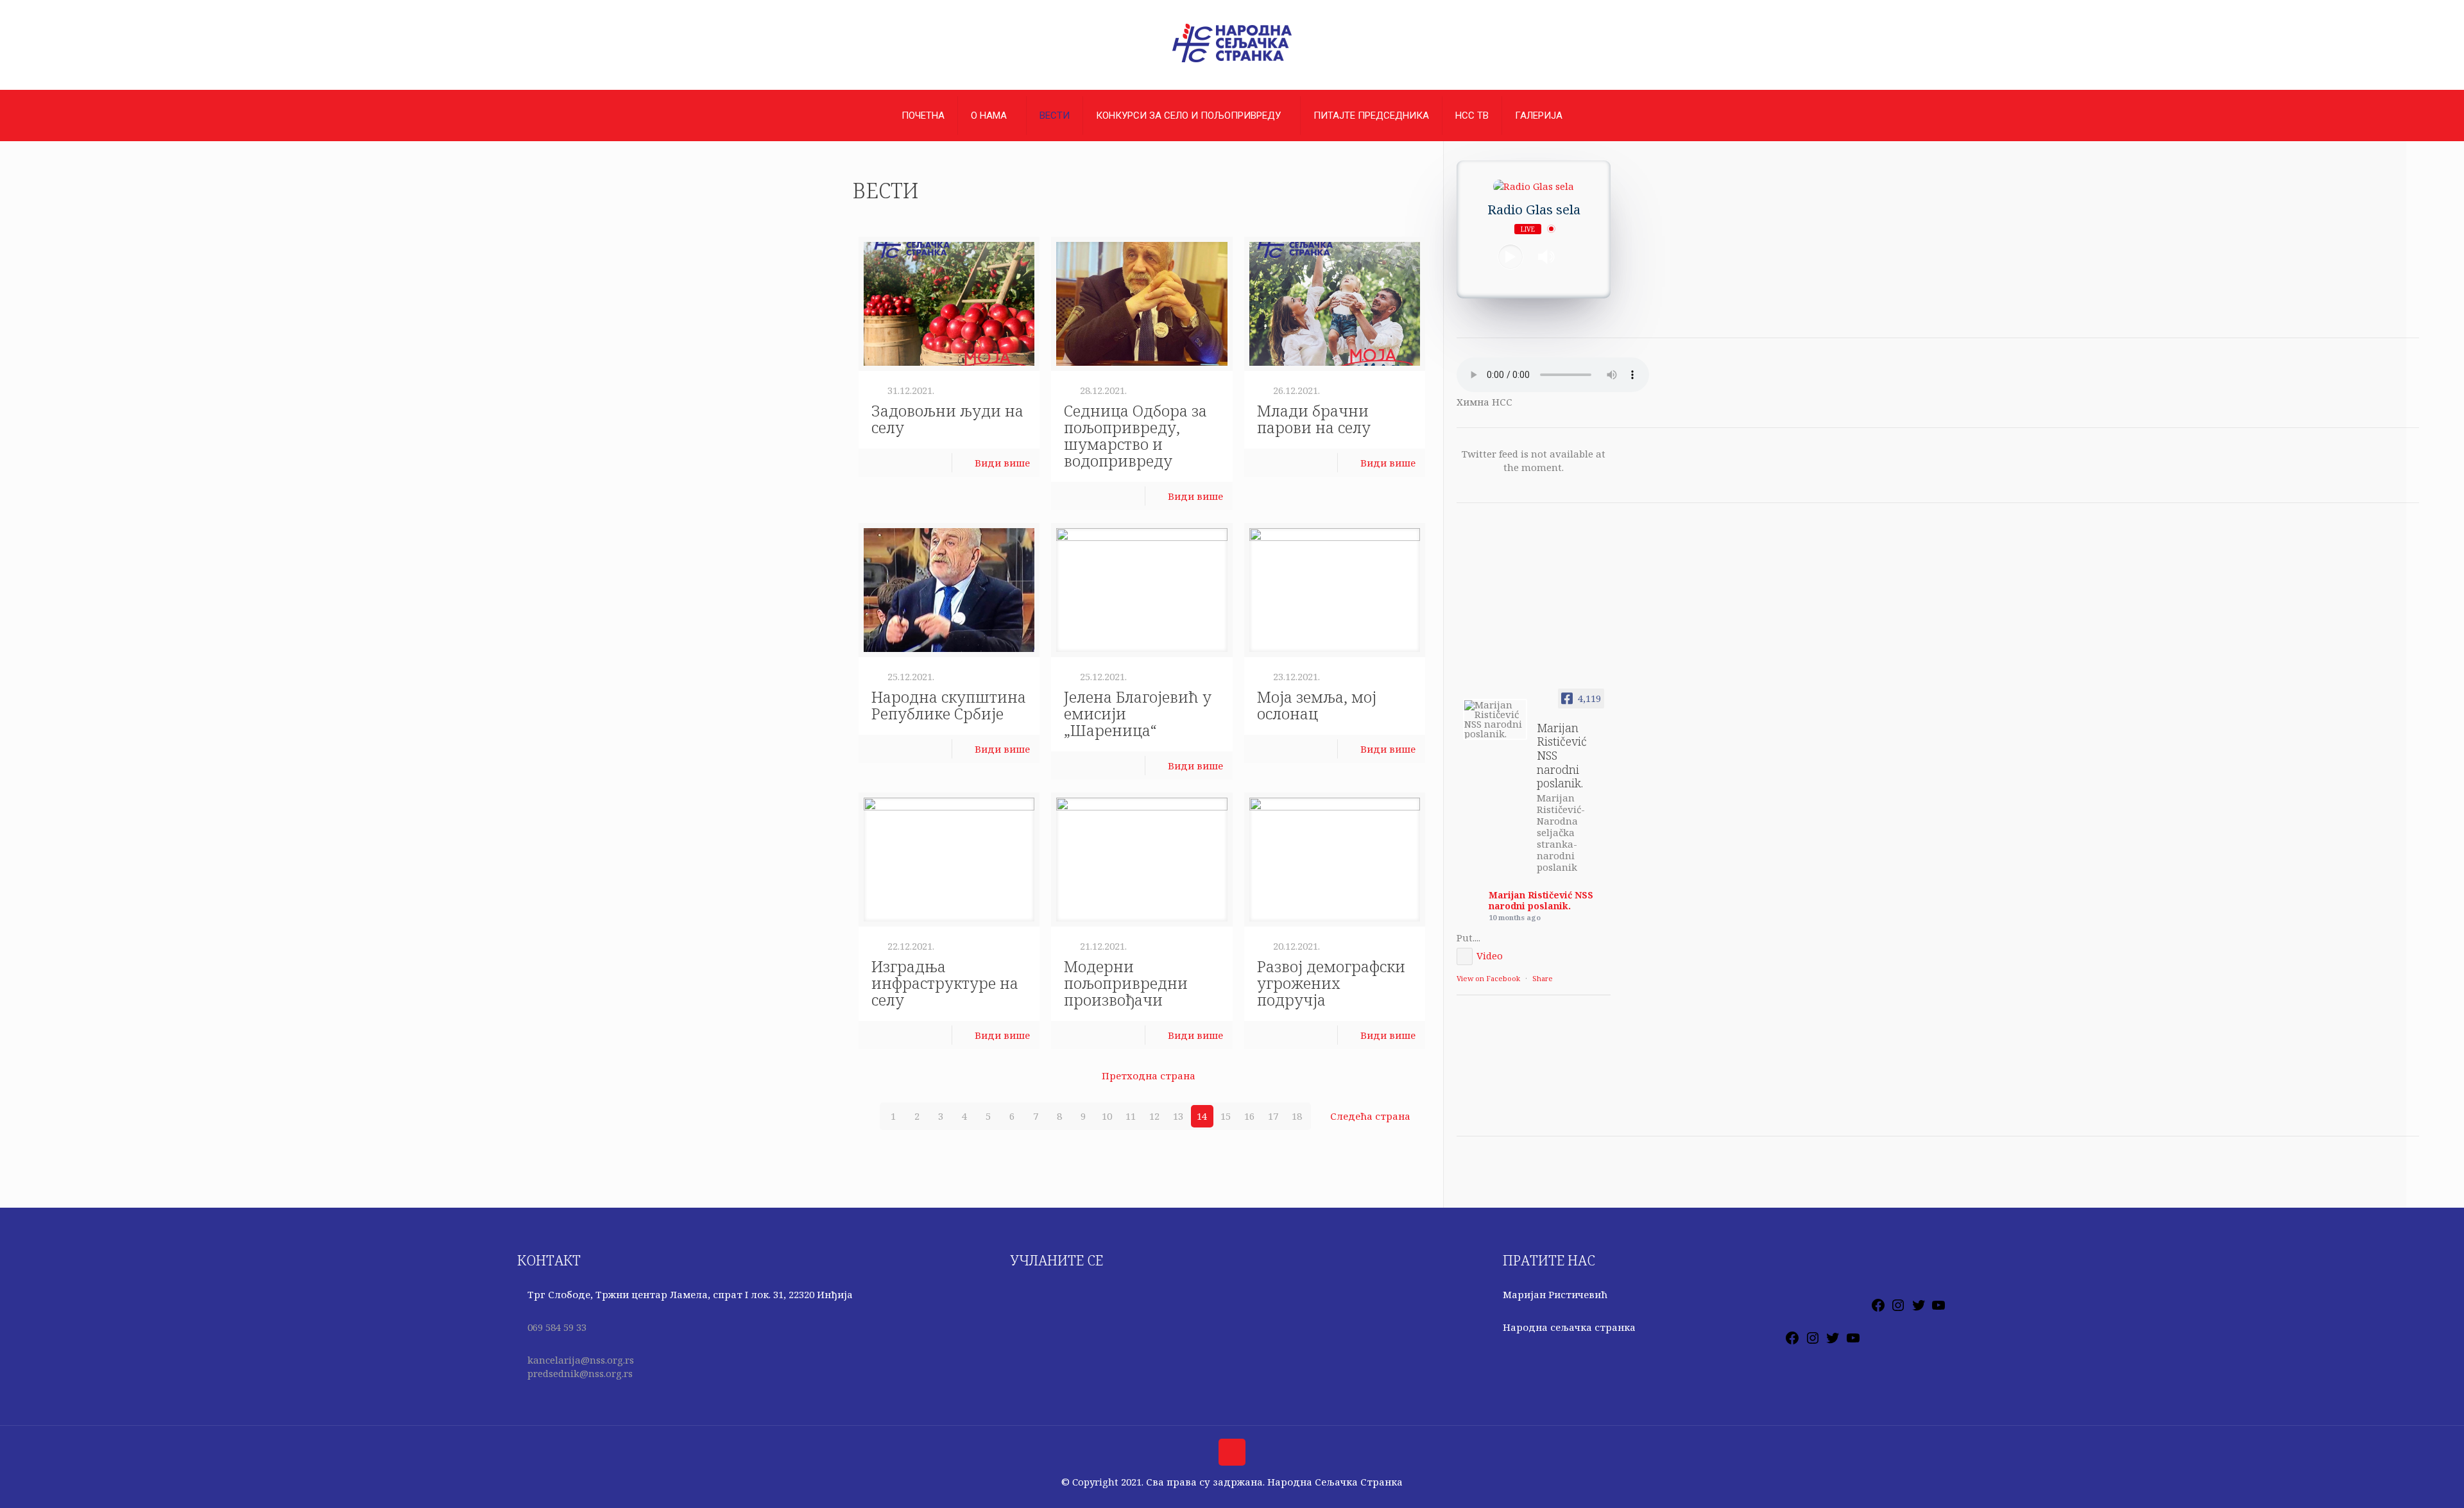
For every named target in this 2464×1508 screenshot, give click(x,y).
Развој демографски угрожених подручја (1331, 983)
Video (1490, 955)
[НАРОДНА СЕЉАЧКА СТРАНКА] (1232, 62)
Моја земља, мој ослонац (1317, 705)
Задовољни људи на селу (947, 419)
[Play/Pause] (1510, 257)
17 (1273, 1116)
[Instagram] (1898, 1309)
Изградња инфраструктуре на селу (945, 983)
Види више (1002, 463)
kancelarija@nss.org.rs (581, 1360)
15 (1226, 1116)
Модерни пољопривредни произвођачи (1126, 983)
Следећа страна (1370, 1116)
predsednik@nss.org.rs (580, 1373)
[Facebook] (1878, 1309)
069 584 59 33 (557, 1327)
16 (1249, 1116)
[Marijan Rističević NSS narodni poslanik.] (1495, 719)
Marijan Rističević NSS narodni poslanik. (1541, 900)
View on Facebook (1488, 978)
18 (1297, 1116)
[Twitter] (1919, 1309)
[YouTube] (1938, 1309)
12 (1154, 1116)
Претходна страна (1149, 1075)
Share (1543, 978)
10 (1107, 1116)
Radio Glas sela (1534, 210)
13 (1178, 1116)
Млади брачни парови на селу (1314, 419)
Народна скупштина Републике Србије (949, 705)
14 (1202, 1116)
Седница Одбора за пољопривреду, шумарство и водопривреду (1135, 435)
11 (1131, 1116)
